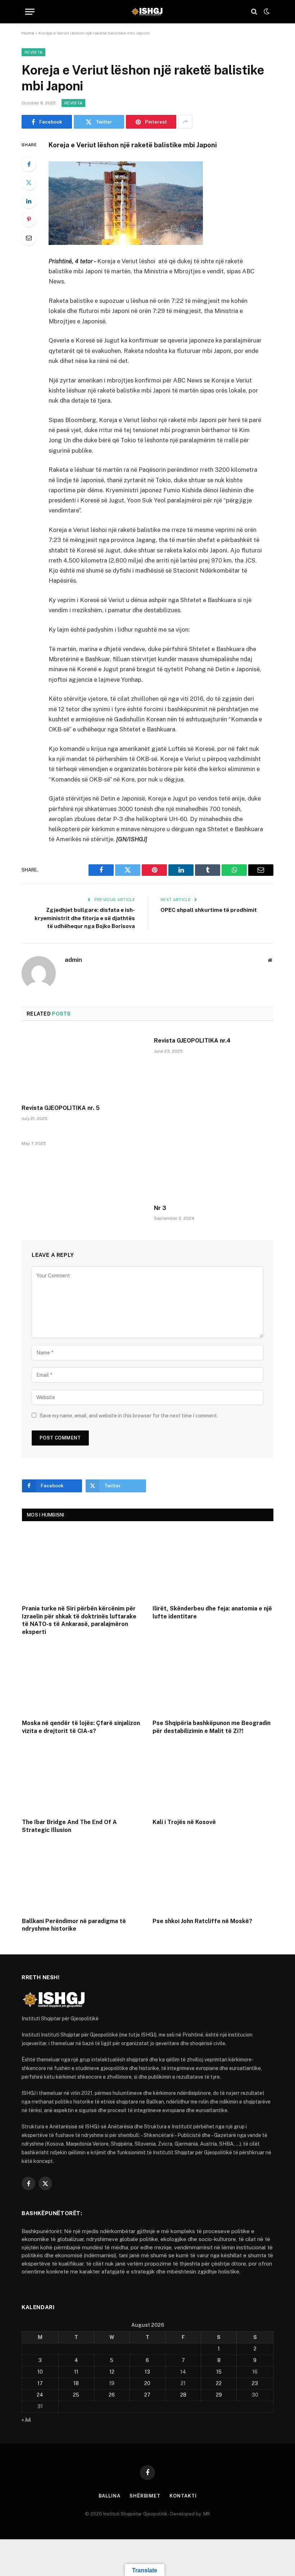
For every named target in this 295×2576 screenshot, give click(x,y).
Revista (33, 52)
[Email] (29, 238)
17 (40, 2383)
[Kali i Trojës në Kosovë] (213, 1778)
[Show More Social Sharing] (185, 122)
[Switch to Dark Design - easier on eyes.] (266, 12)
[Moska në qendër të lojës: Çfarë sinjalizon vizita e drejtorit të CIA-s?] (83, 1679)
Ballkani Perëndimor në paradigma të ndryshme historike (74, 1925)
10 (40, 2372)
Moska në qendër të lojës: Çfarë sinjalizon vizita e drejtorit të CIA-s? (81, 1727)
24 (40, 2395)
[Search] (254, 12)
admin (73, 960)
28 (183, 2395)
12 (112, 2372)
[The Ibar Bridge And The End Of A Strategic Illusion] (83, 1778)
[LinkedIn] (29, 201)
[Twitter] (29, 183)
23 (255, 2383)
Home (28, 33)
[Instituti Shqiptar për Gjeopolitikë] (147, 12)
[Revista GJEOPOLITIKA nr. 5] (81, 1065)
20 (147, 2383)
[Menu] (30, 12)
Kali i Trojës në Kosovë (184, 1822)
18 (76, 2383)
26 (112, 2395)
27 (147, 2395)
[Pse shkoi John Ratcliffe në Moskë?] (213, 1877)
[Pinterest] (29, 219)
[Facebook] (29, 164)
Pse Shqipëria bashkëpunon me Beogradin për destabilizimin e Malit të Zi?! (212, 1727)
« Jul (26, 2420)
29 (219, 2395)
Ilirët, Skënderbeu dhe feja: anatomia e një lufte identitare (212, 1612)
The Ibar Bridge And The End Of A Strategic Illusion (69, 1826)
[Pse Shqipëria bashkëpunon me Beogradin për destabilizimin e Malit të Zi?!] (213, 1679)
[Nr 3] (214, 1165)
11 (76, 2372)
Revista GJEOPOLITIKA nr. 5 (61, 1108)
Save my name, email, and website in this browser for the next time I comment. (129, 1416)
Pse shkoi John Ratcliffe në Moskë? (202, 1921)
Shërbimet (145, 2496)
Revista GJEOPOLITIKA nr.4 (192, 1041)
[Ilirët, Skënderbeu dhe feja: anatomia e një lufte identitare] (213, 1565)
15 (219, 2372)
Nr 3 (160, 1208)
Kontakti (183, 2496)
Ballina (110, 2496)
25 (76, 2395)
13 (147, 2372)
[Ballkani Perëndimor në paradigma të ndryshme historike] (83, 1877)
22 (219, 2383)
